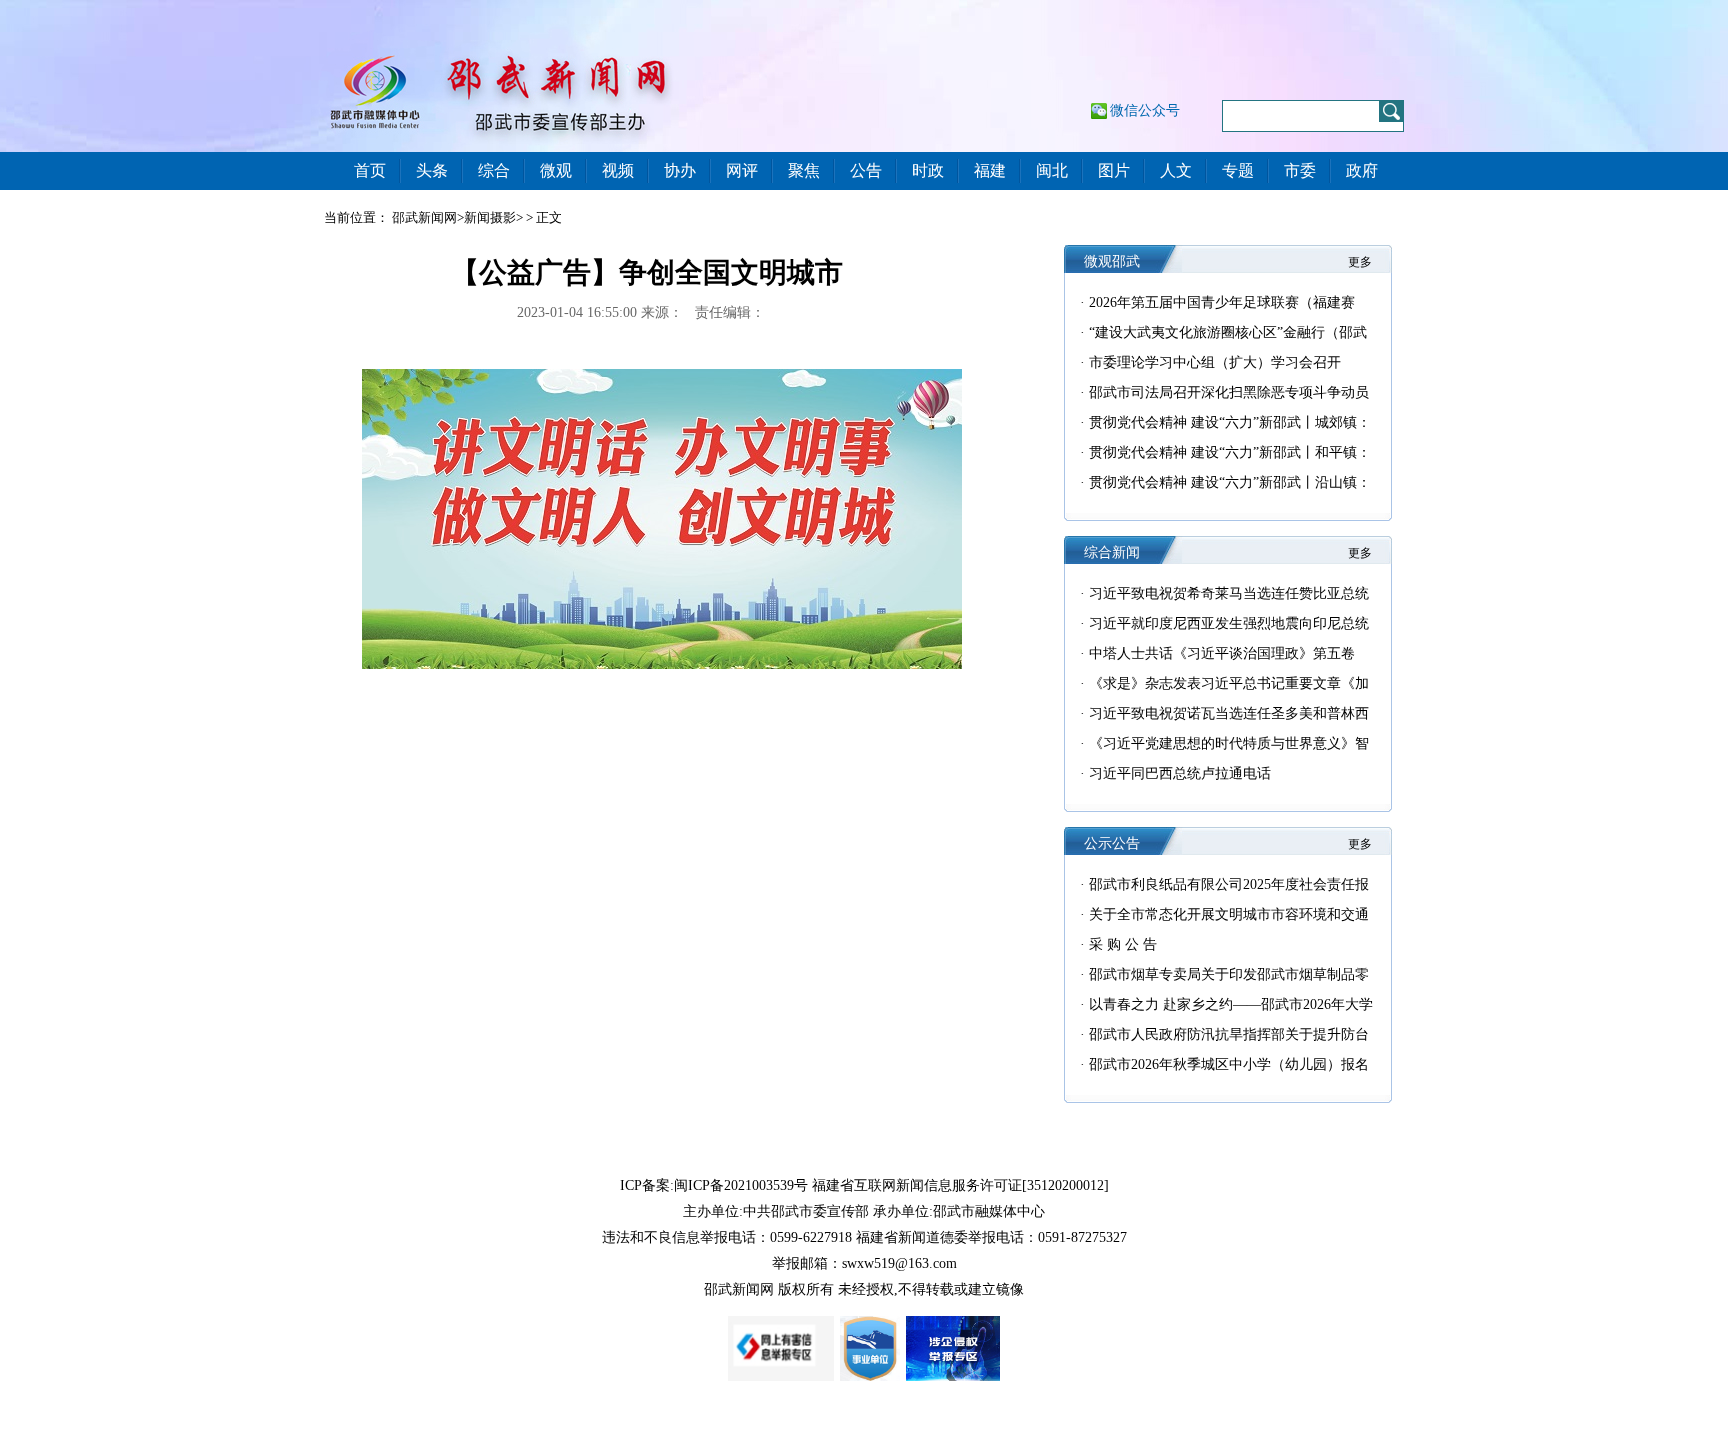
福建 (990, 170)
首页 (370, 170)
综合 (494, 170)
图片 (1114, 170)
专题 (1238, 170)
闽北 (1052, 170)
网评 (742, 170)
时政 (928, 170)
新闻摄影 (490, 217)
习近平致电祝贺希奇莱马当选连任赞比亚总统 (1229, 593)
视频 (618, 170)
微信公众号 (1145, 110)
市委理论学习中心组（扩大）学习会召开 (1215, 362)
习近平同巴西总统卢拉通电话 (1180, 773)
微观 (556, 170)
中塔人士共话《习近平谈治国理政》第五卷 (1222, 653)
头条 (432, 170)
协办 (680, 170)
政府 (1362, 170)
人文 (1176, 170)
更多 (1360, 262)
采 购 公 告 (1123, 944)
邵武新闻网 (424, 217)
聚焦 (804, 170)
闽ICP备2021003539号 (741, 1185)
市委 (1300, 170)
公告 (866, 170)
